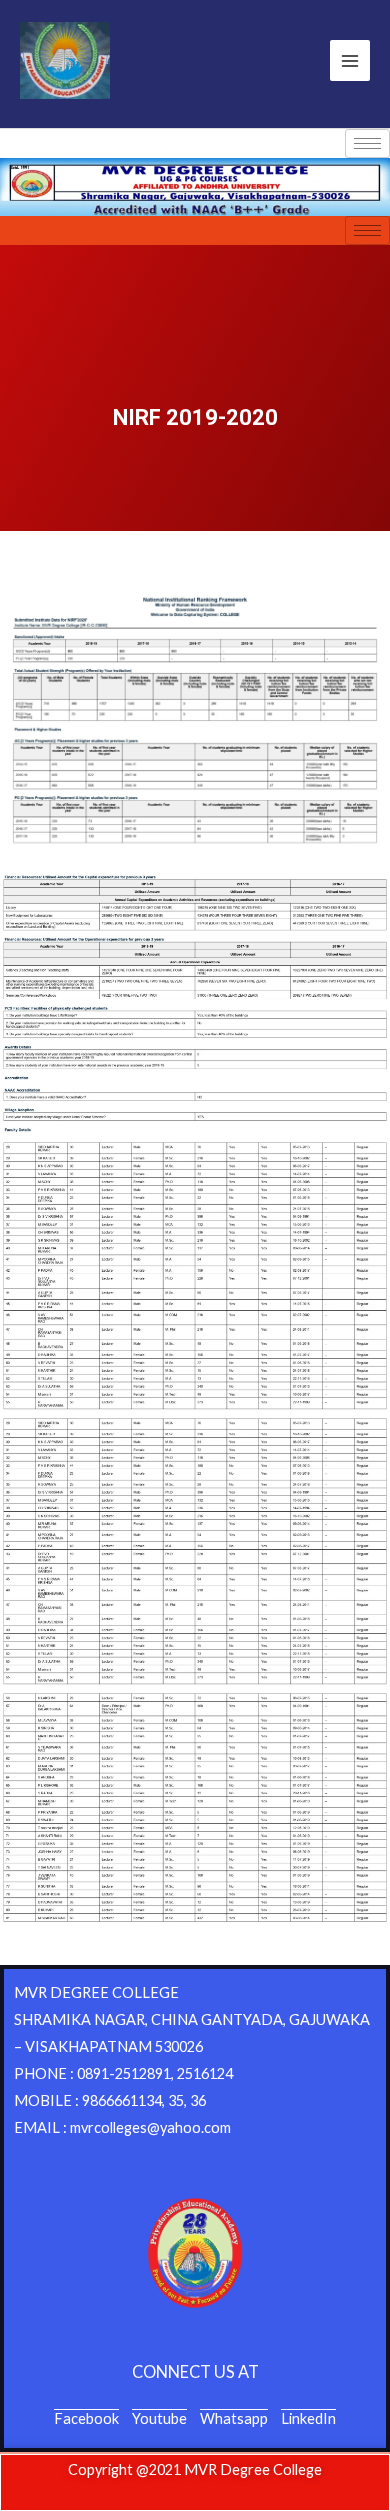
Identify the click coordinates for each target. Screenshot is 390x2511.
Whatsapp (234, 2418)
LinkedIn (308, 2418)
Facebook (86, 2418)
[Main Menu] (350, 60)
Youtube (159, 2418)
